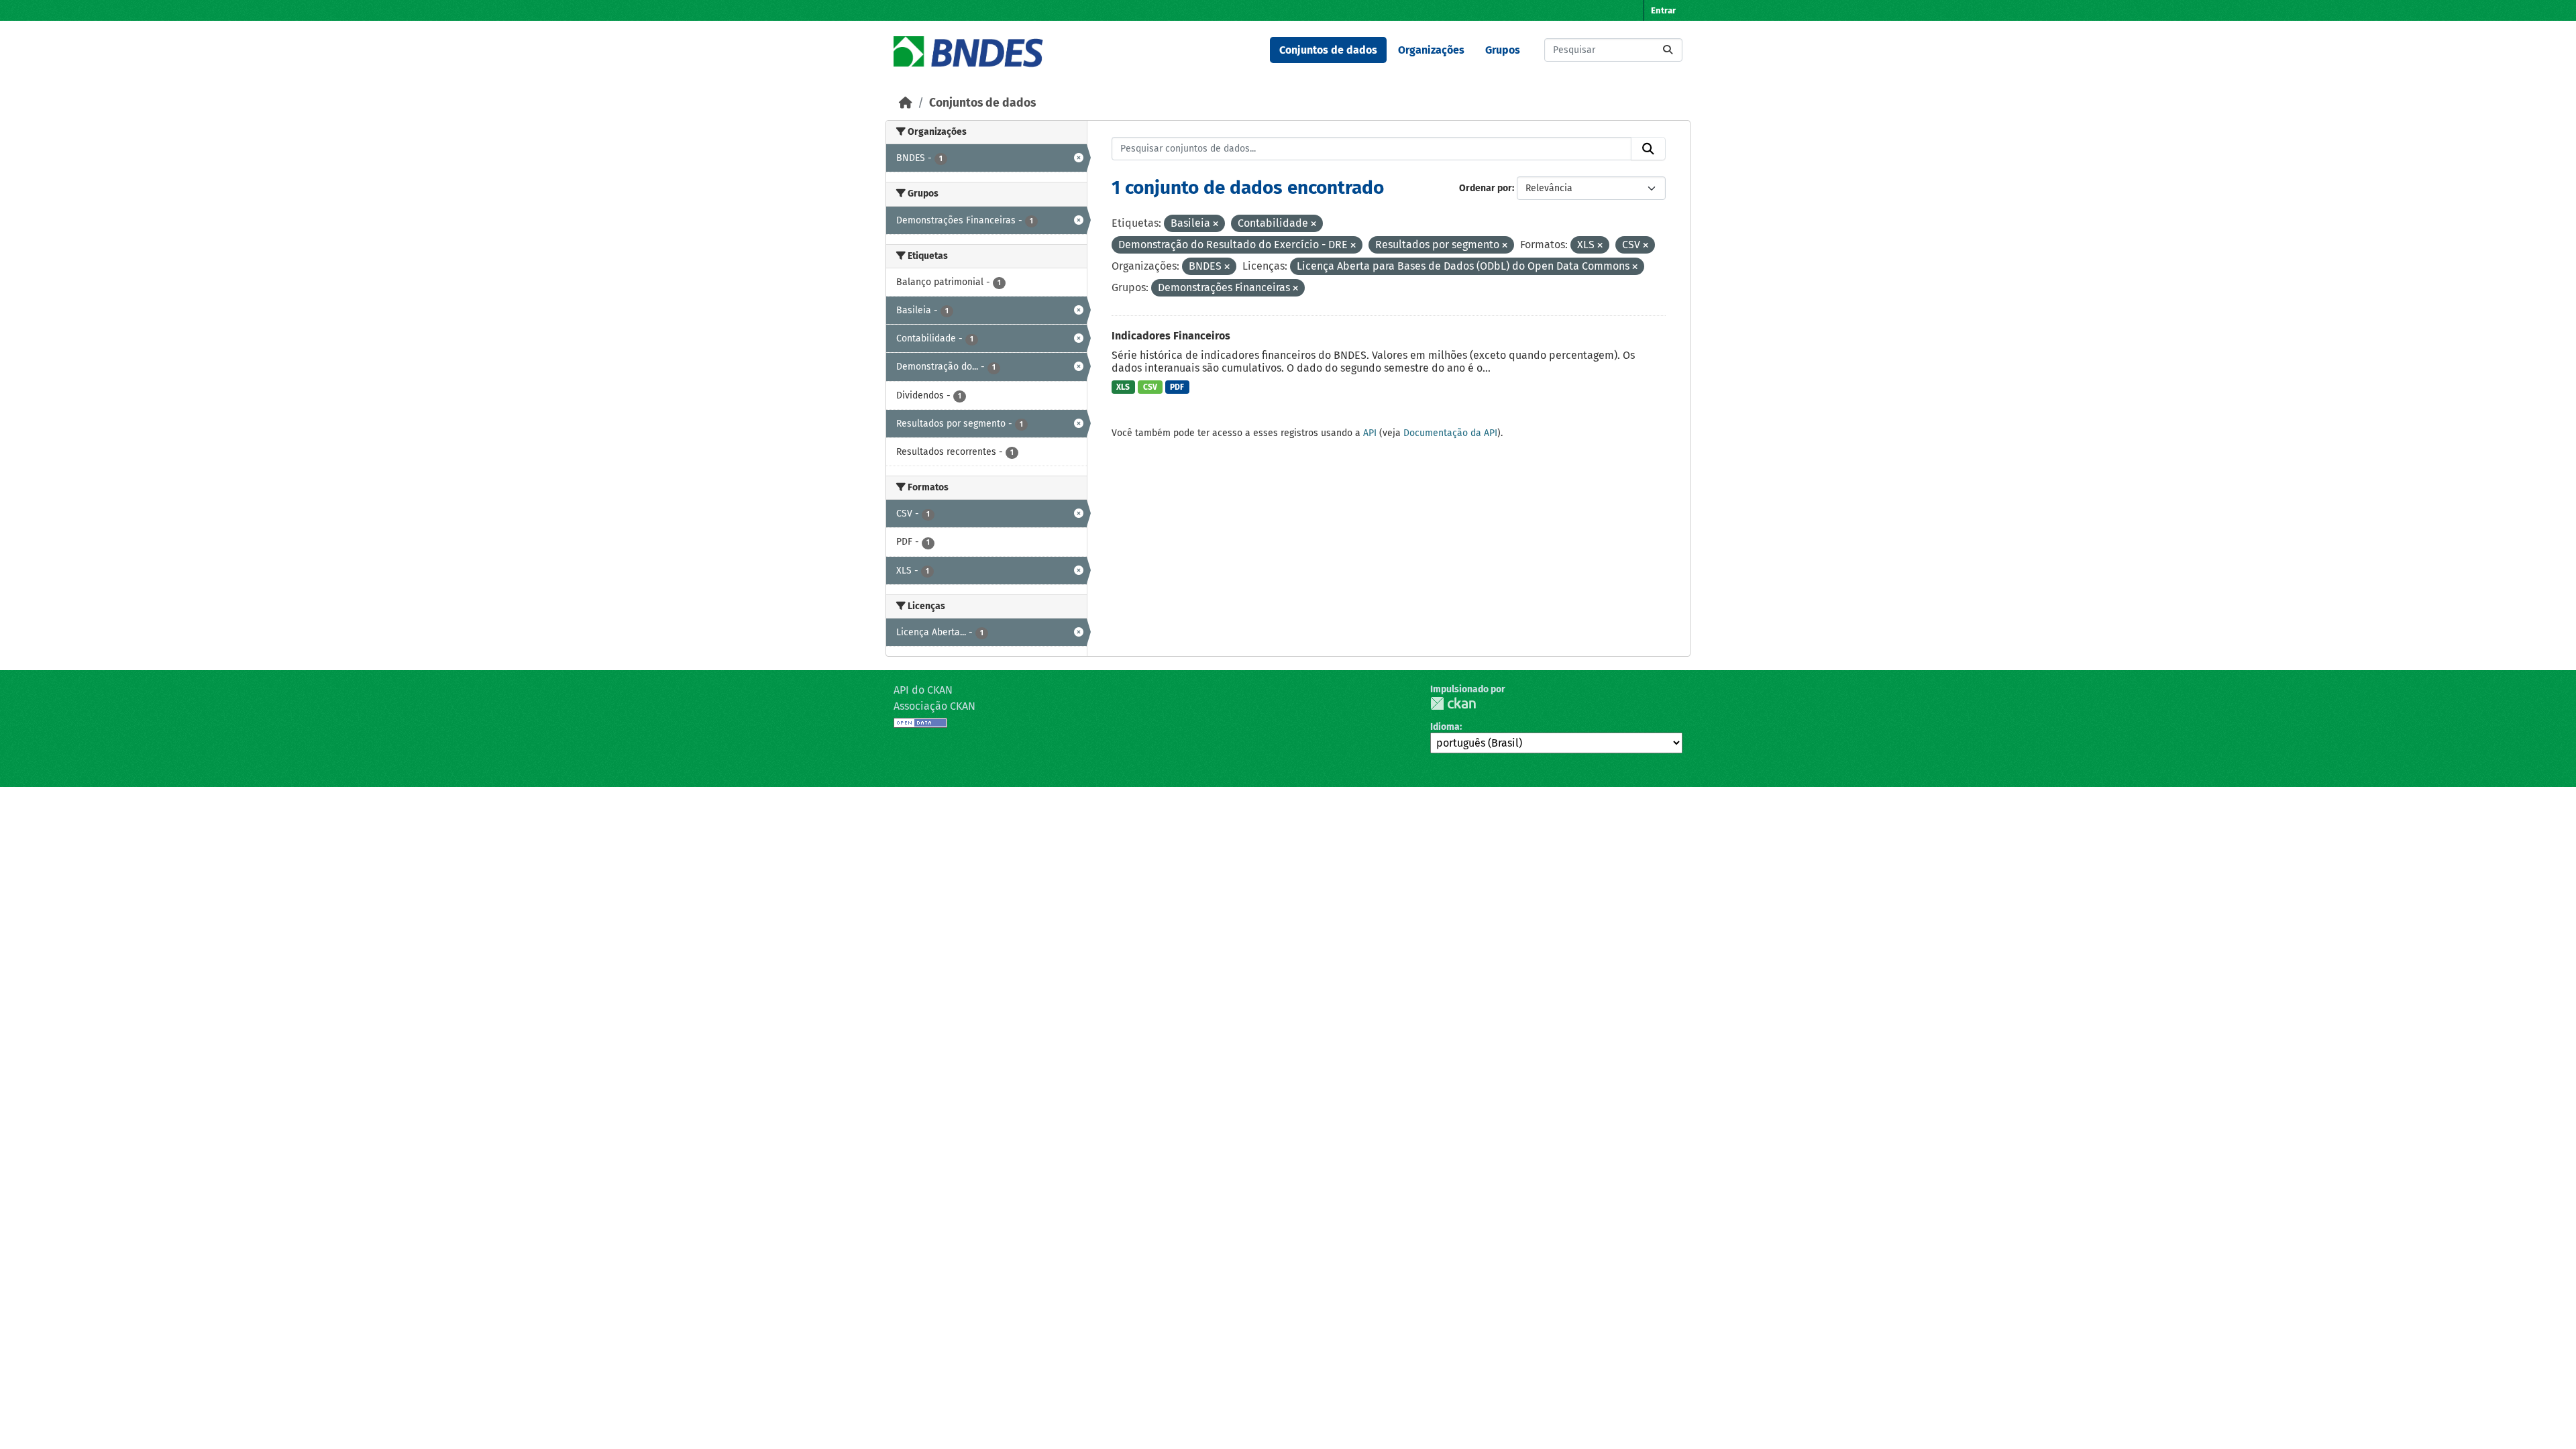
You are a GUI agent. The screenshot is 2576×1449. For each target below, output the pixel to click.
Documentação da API (1450, 433)
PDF (1177, 387)
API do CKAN (923, 690)
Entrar (1663, 10)
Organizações (1431, 50)
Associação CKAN (934, 706)
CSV (1150, 387)
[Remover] (1216, 224)
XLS (1123, 387)
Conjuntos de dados (1328, 50)
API (1370, 433)
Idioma (1445, 727)
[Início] (906, 103)
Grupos (1503, 50)
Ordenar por (1486, 188)
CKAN (1453, 703)
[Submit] (1668, 50)
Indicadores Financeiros (1171, 336)
